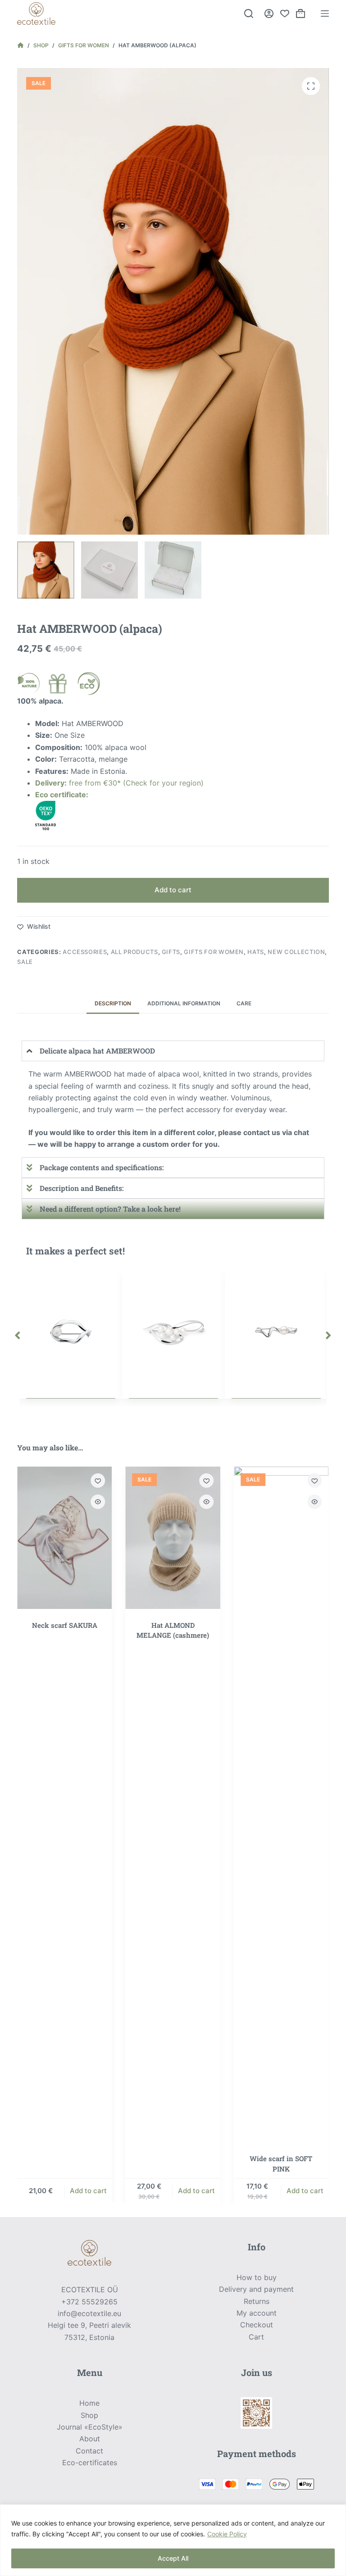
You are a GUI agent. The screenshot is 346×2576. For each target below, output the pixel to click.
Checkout (257, 2325)
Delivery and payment (256, 2289)
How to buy (257, 2277)
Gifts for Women (214, 952)
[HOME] (20, 45)
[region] (173, 2540)
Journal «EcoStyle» (90, 2427)
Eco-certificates (90, 2462)
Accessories (85, 952)
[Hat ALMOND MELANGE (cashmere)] (173, 1538)
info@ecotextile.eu (89, 2313)
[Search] (249, 14)
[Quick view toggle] (98, 1502)
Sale (25, 962)
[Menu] (325, 14)
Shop (89, 2415)
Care (244, 1003)
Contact (89, 2451)
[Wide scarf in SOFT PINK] (281, 1804)
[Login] (269, 14)
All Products (134, 952)
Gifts (171, 952)
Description (113, 1003)
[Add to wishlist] (98, 1481)
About (90, 2439)
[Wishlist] (285, 14)
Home (89, 2403)
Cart (256, 2337)
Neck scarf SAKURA (65, 1625)
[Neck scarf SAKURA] (64, 1538)
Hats (256, 952)
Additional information (184, 1003)
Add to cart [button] (88, 2191)
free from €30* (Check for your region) (119, 783)
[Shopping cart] (300, 14)
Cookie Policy (227, 2534)
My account (257, 2313)
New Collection (296, 952)
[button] (18, 1336)
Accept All (173, 2558)
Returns (257, 2301)
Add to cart (173, 890)
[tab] (113, 1003)
